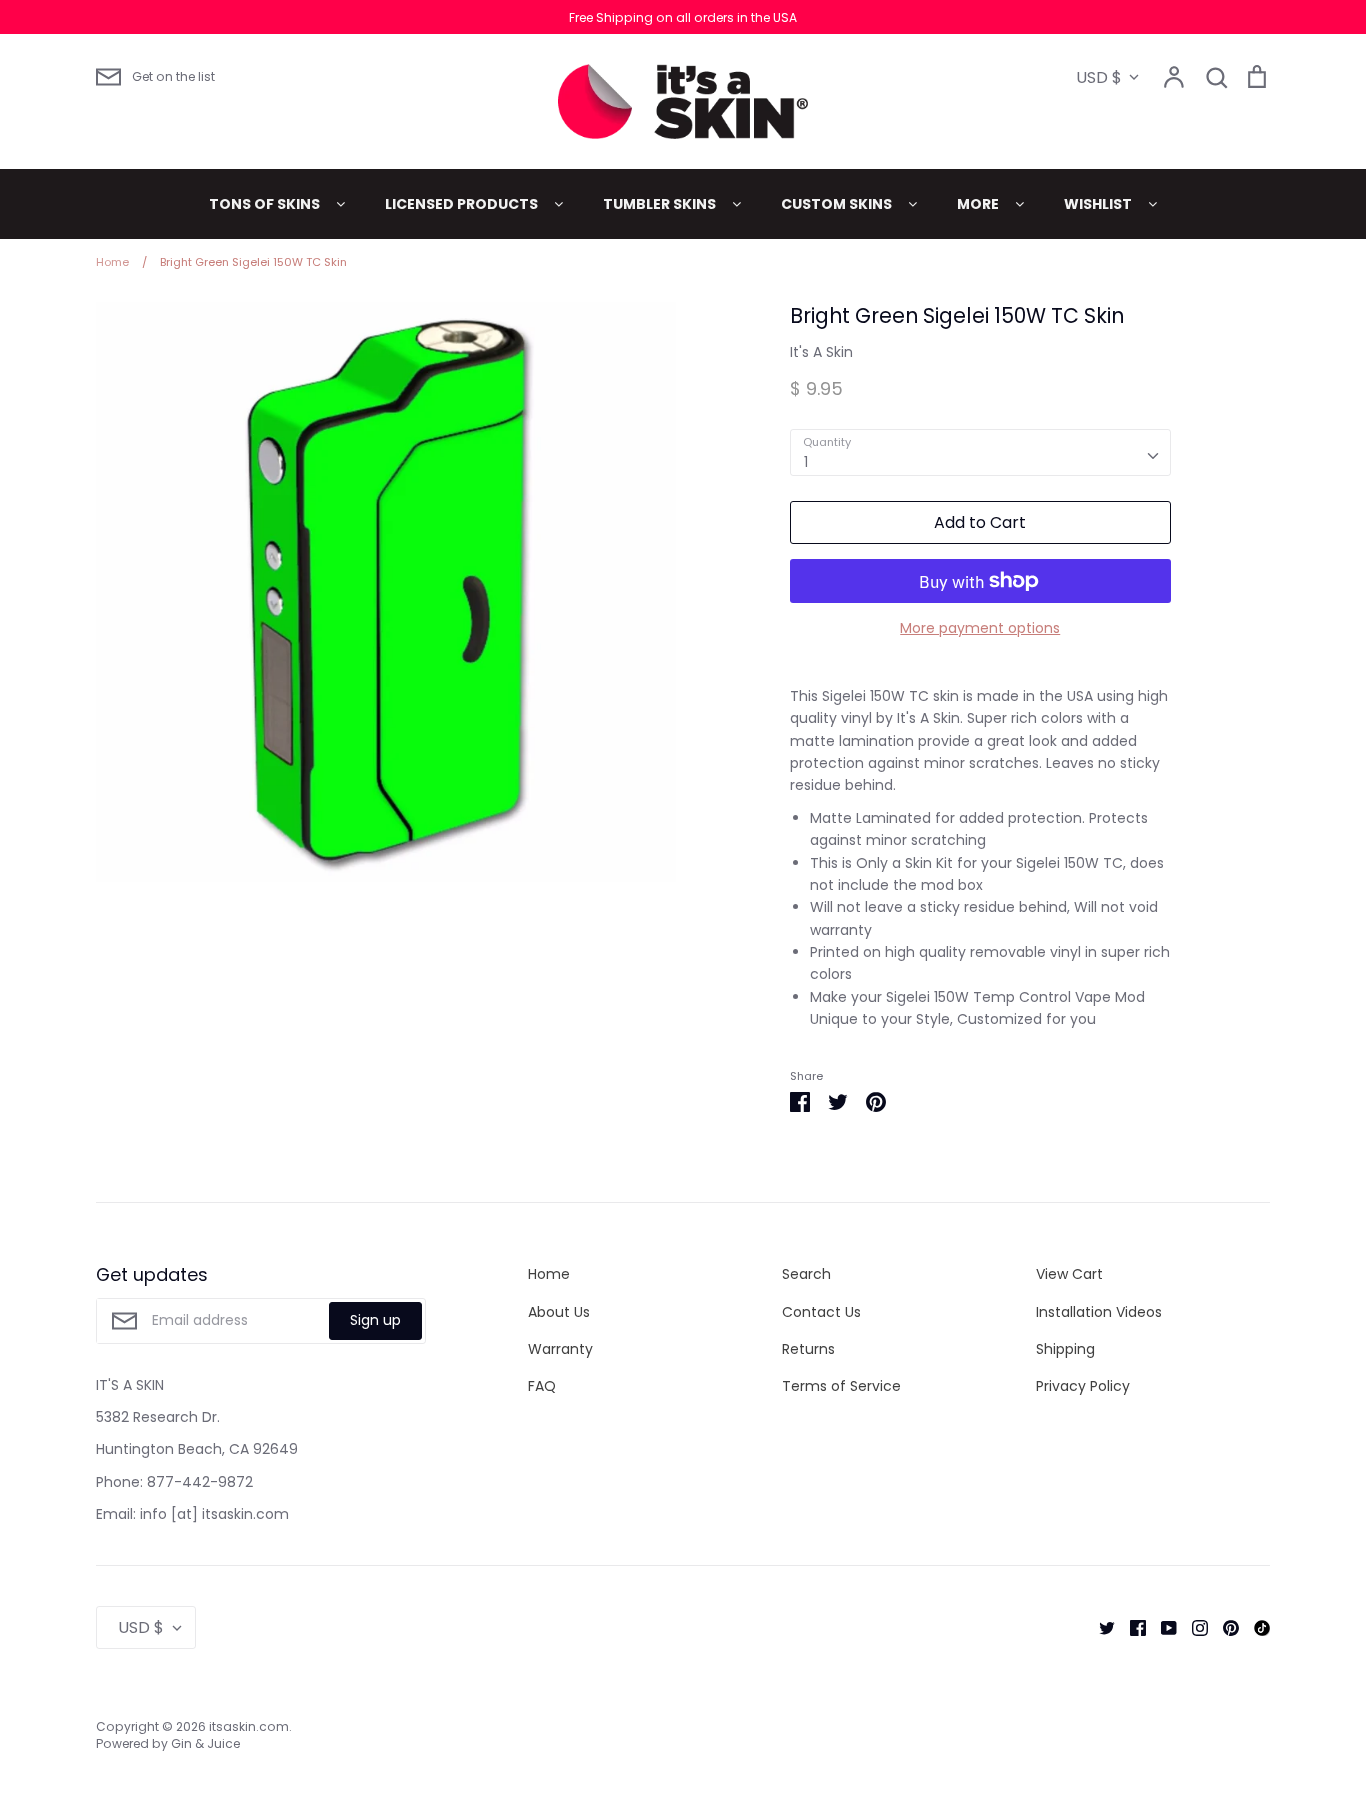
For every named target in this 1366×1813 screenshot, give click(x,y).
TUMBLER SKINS (661, 204)
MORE (979, 204)
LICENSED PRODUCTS (463, 204)
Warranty (560, 1349)
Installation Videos (1099, 1312)
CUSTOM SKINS (838, 204)
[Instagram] (1192, 1627)
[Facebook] (1130, 1627)
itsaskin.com (249, 1726)
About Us (559, 1312)
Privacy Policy (1083, 1386)
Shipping (1065, 1349)
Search (806, 1274)
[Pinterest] (1223, 1627)
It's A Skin (821, 352)
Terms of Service (841, 1386)
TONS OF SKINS (266, 204)
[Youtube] (1161, 1627)
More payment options (980, 628)
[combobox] (980, 452)
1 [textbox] (806, 462)
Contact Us (821, 1312)
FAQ (542, 1386)
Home (549, 1274)
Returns (808, 1349)
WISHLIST (1099, 204)
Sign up (375, 1320)
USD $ (1099, 77)
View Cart (1069, 1274)
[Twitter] (1099, 1627)
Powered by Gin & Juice (168, 1743)
